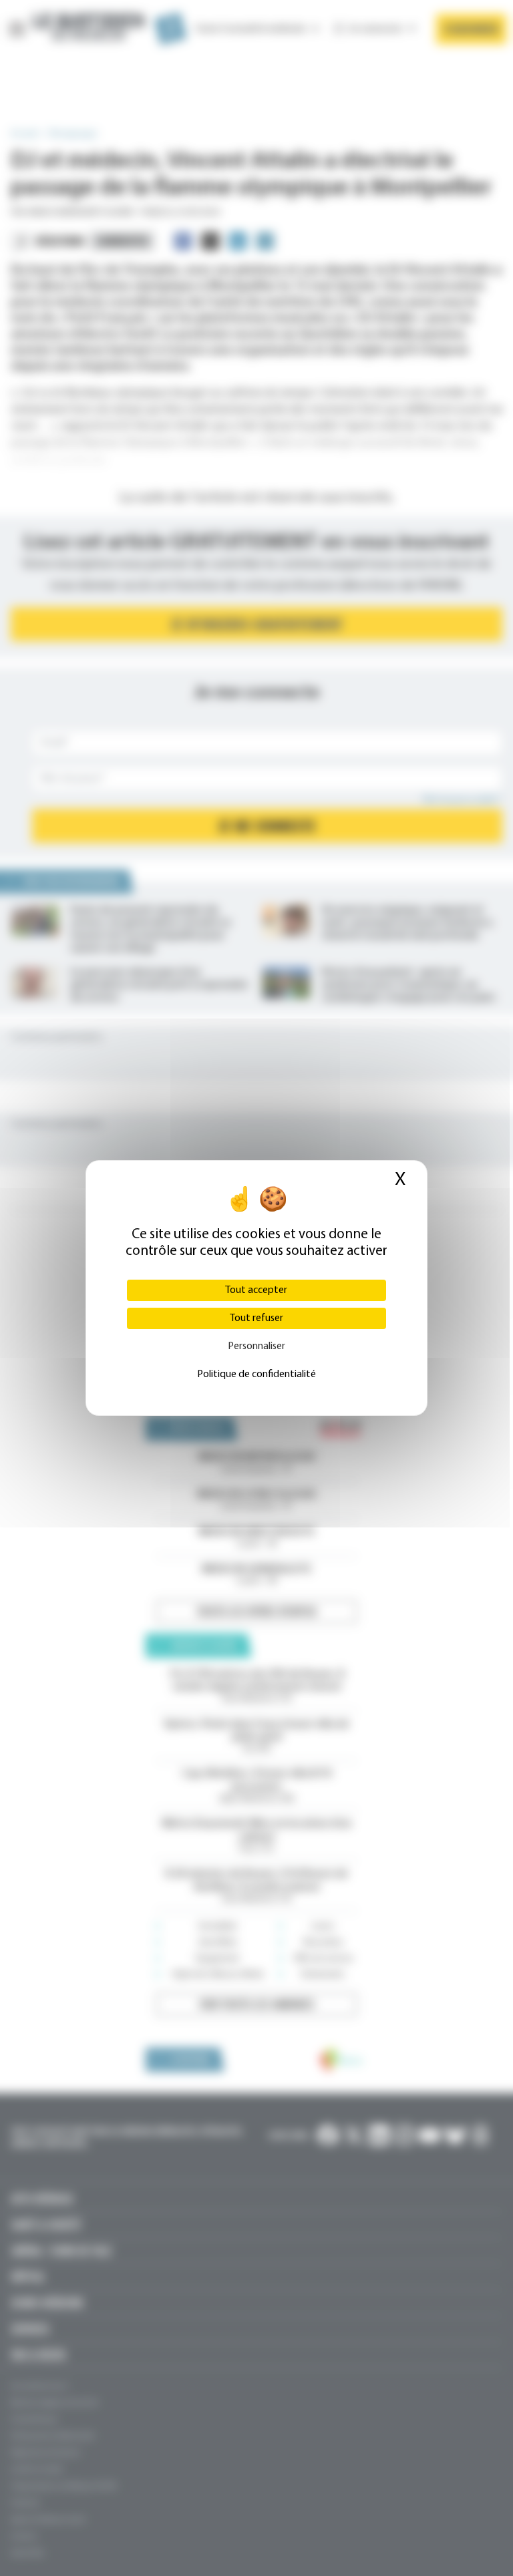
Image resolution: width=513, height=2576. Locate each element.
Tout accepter (256, 1290)
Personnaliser (256, 1346)
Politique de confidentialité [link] (256, 1374)
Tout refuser (256, 1318)
